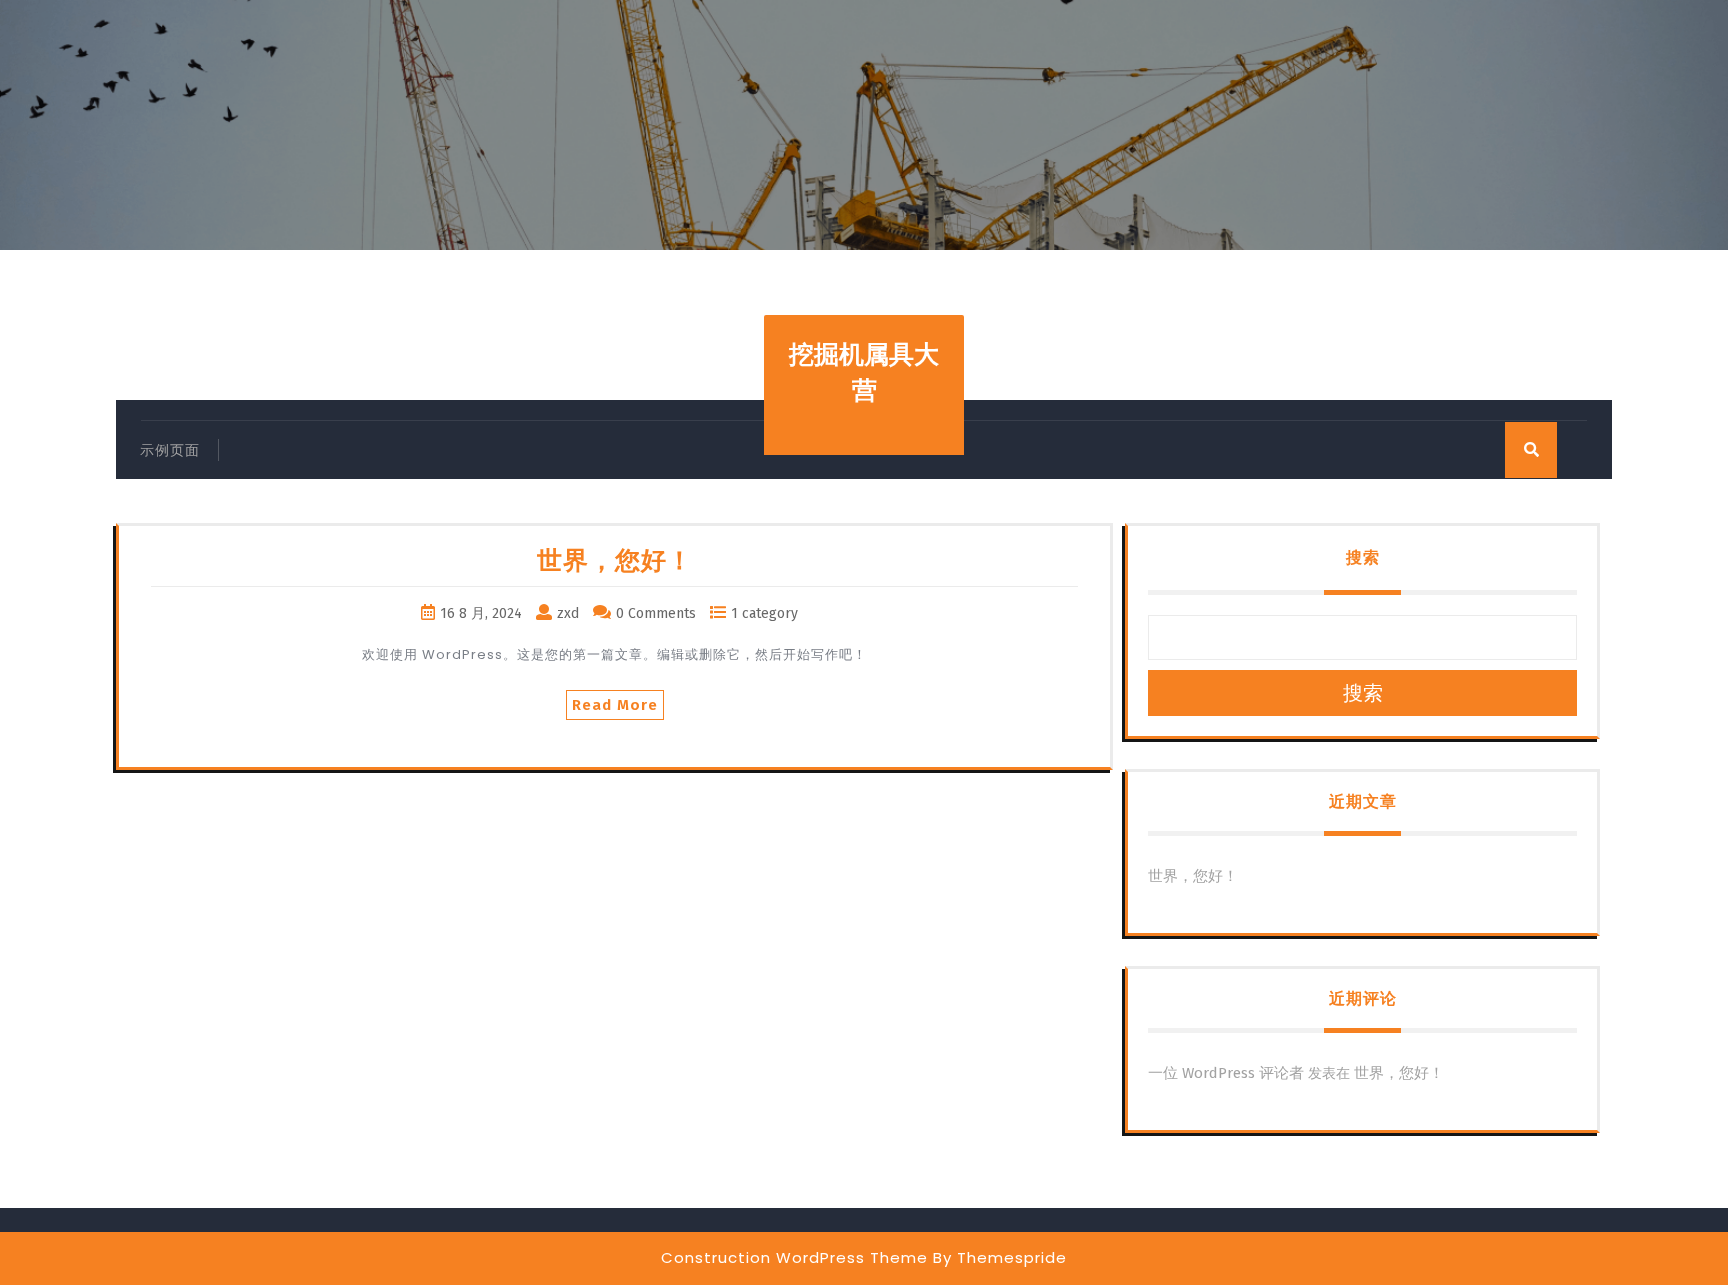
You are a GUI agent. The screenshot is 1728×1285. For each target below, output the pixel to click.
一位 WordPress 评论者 (1226, 1073)
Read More (615, 705)
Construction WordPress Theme (794, 1257)
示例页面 (170, 450)
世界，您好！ (615, 561)
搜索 (1363, 557)
